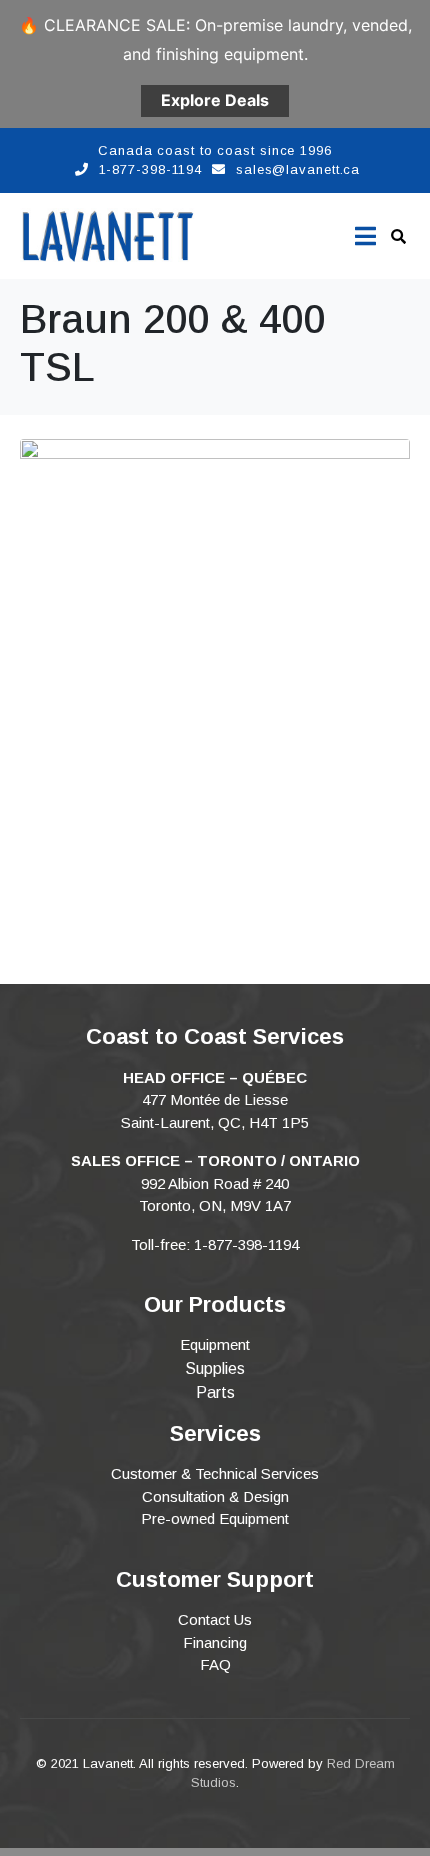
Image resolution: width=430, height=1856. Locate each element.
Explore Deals (215, 100)
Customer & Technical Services (215, 1473)
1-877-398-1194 (151, 169)
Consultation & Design (215, 1496)
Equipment (215, 1344)
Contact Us (215, 1619)
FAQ (215, 1664)
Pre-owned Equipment (215, 1518)
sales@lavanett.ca (298, 169)
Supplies (215, 1368)
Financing (215, 1642)
